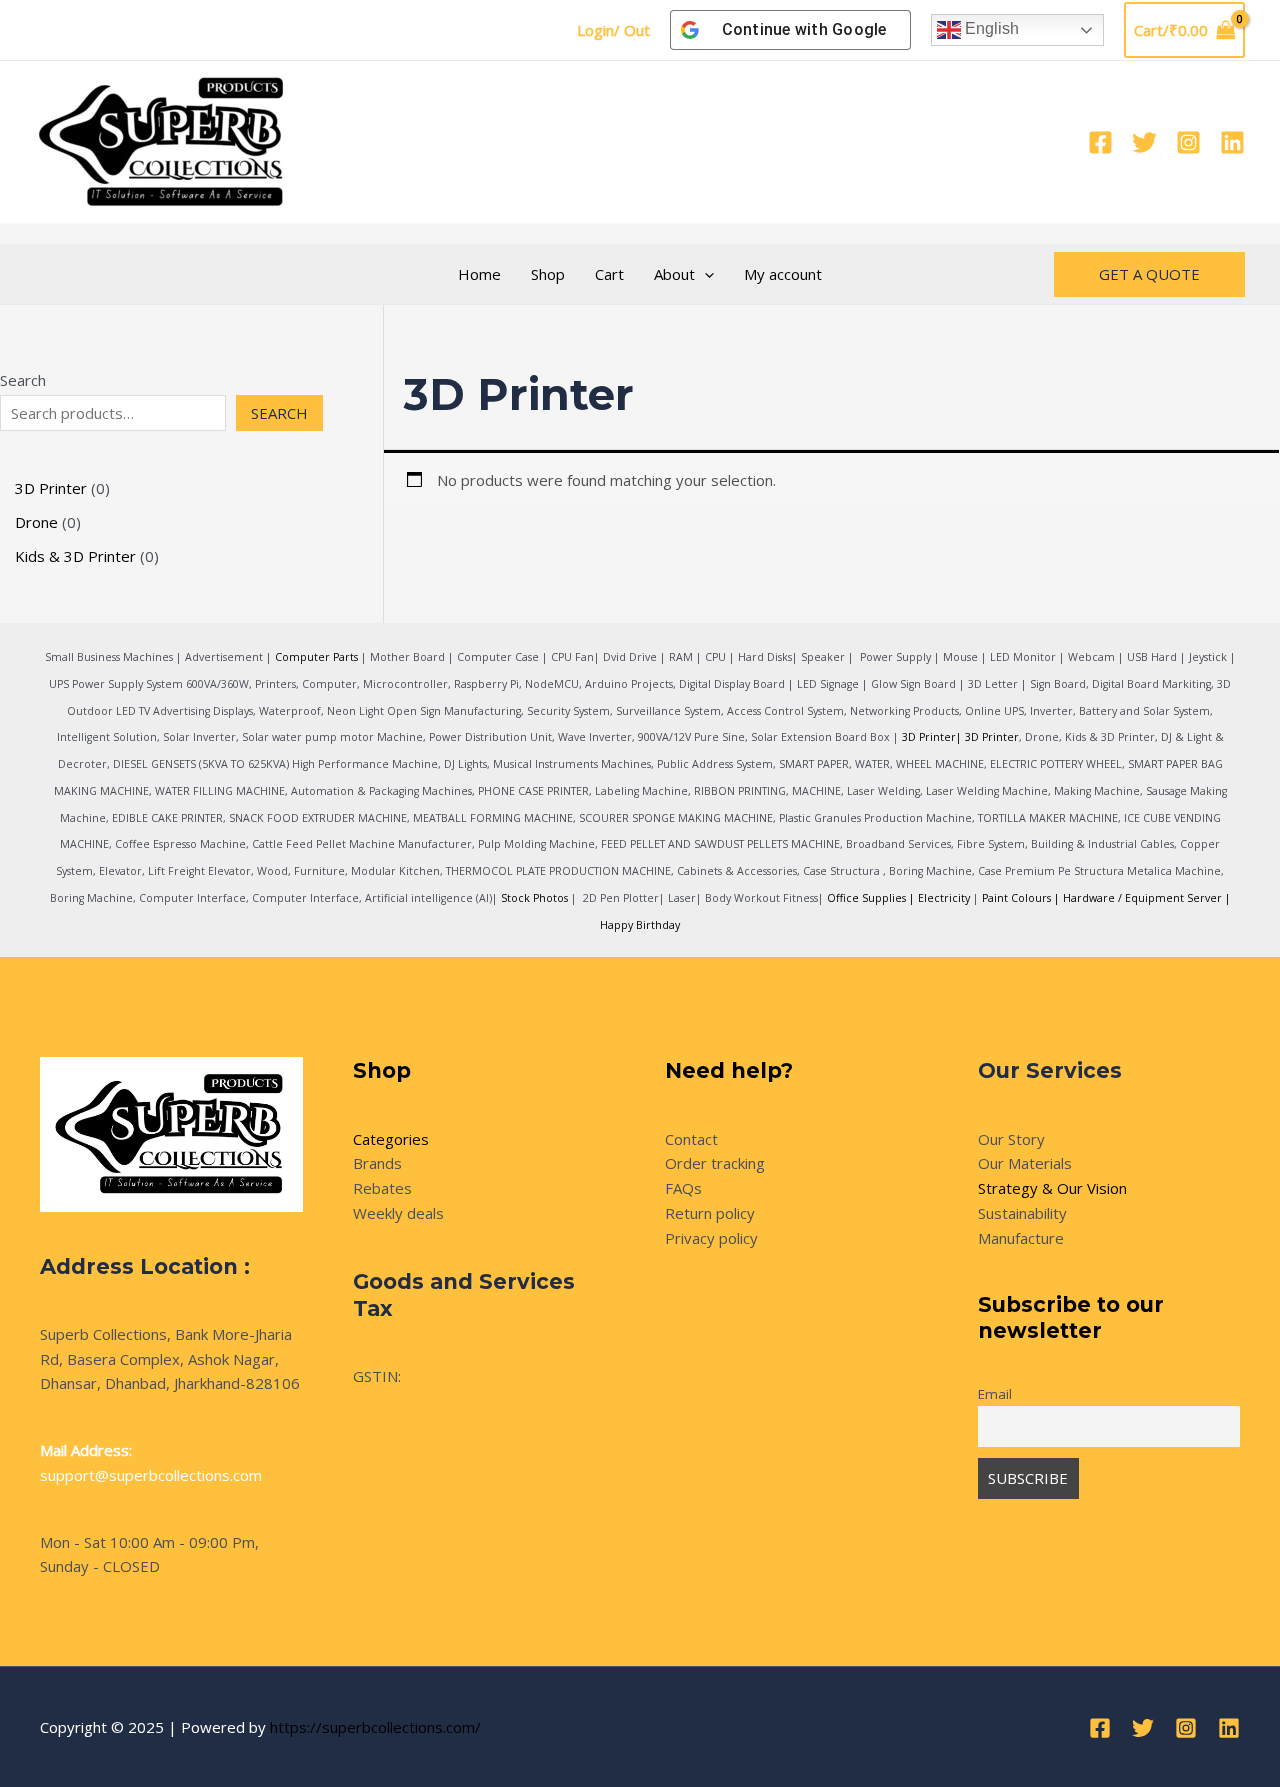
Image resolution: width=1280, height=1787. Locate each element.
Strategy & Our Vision (1052, 1188)
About (674, 274)
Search (23, 380)
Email (995, 1394)
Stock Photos (534, 898)
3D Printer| (932, 737)
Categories (391, 1139)
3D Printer (992, 737)
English (990, 28)
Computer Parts (316, 657)
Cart (609, 274)
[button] (704, 274)
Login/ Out (613, 30)
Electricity (944, 898)
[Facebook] (1100, 142)
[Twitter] (1144, 142)
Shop (548, 274)
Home (479, 274)
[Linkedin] (1232, 142)
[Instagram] (1188, 142)
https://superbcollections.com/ (375, 1727)
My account (783, 274)
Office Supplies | (872, 898)
